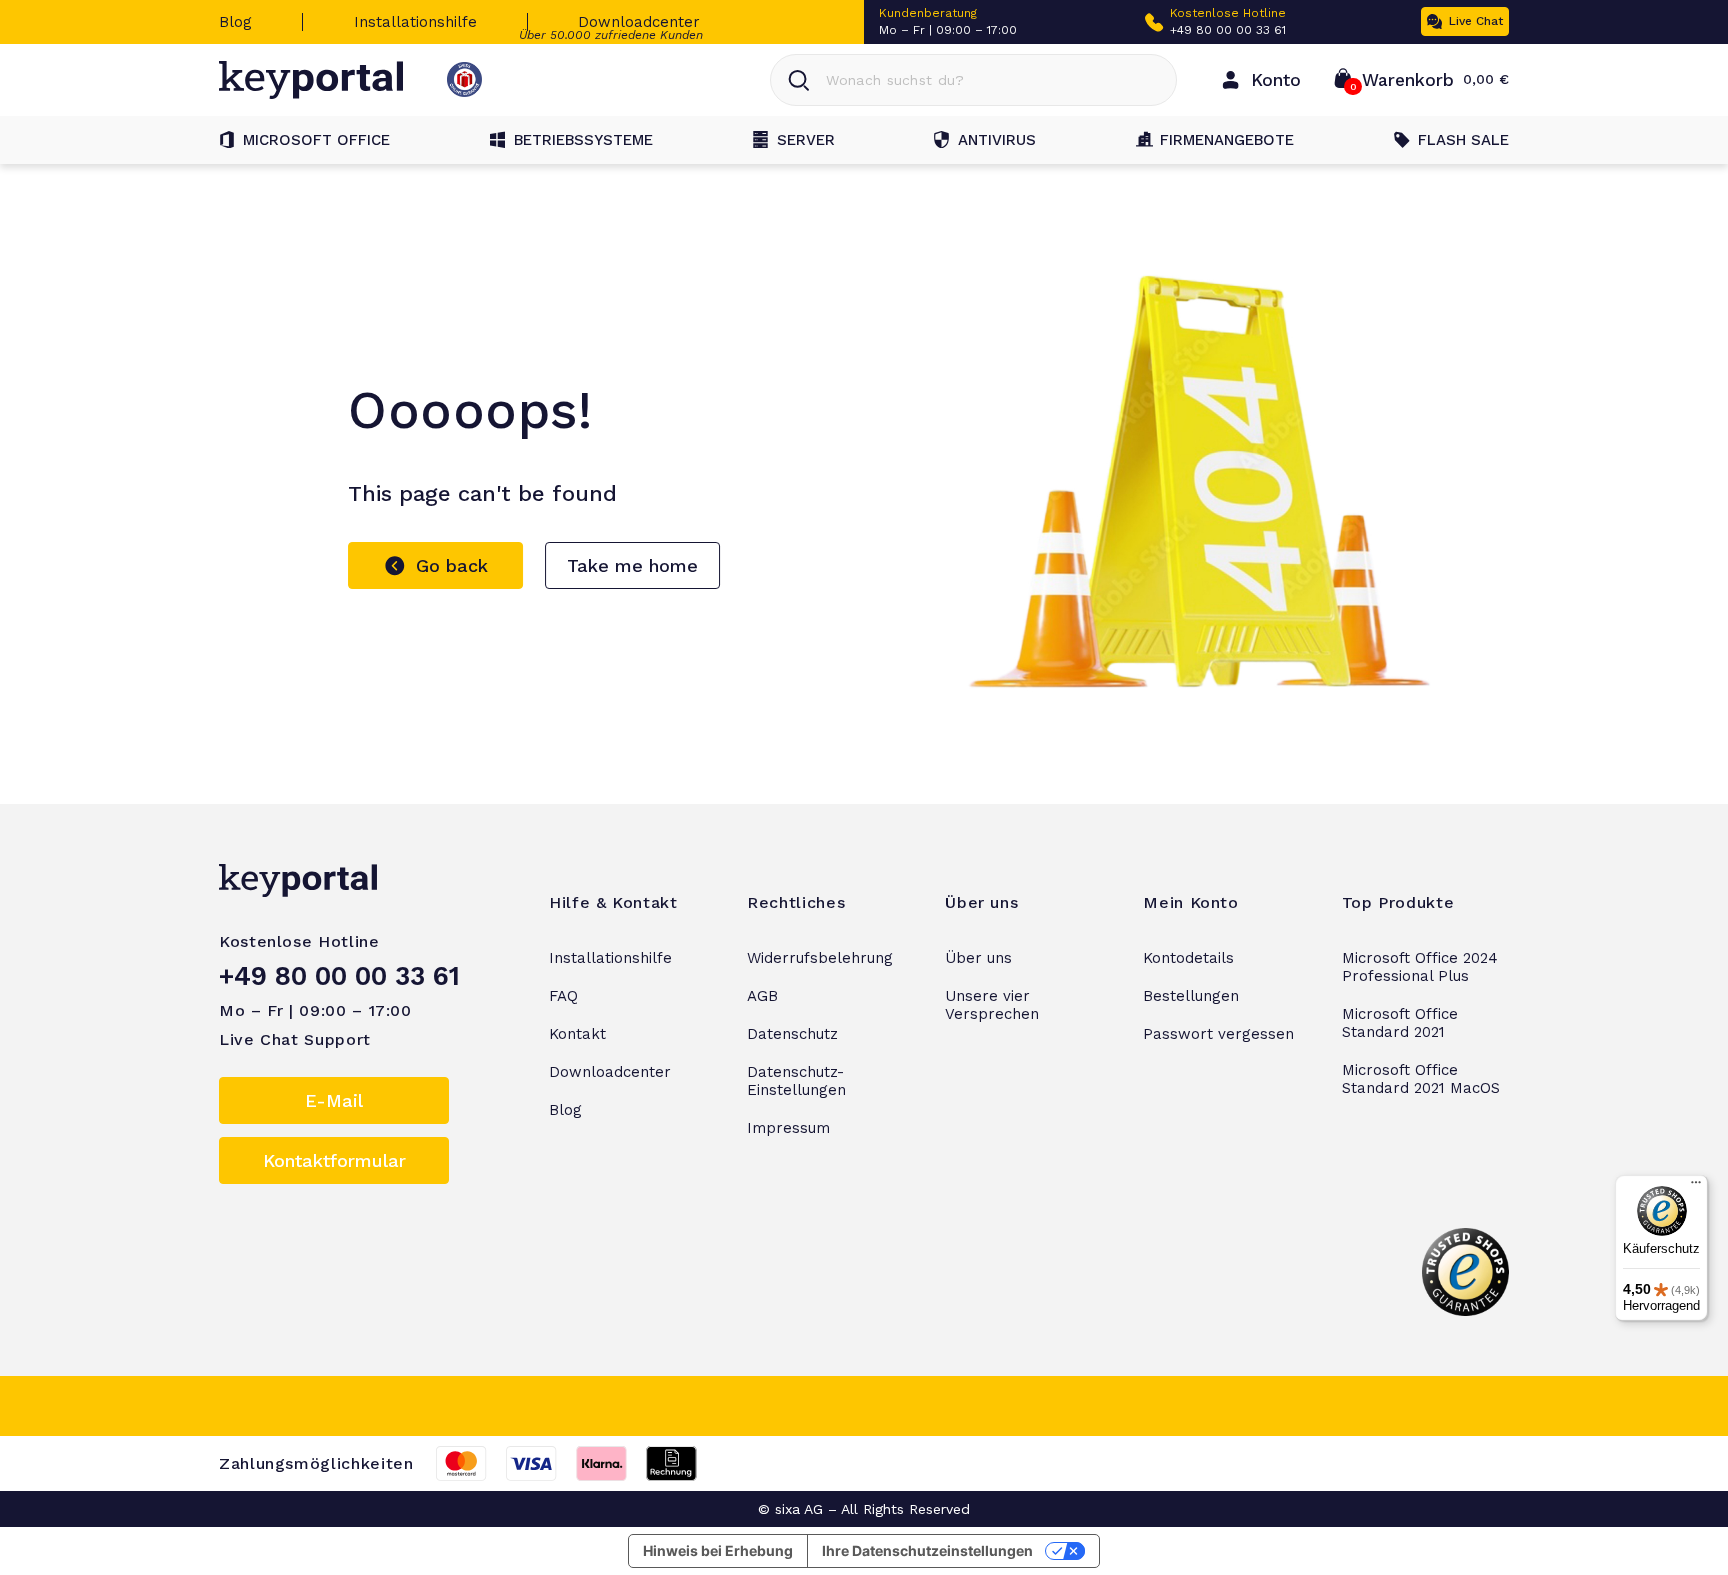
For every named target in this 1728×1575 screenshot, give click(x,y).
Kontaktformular (334, 1160)
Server (806, 140)
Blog (235, 22)
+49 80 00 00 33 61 (1228, 30)
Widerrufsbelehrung (820, 958)
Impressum (788, 1128)
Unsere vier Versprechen (992, 1005)
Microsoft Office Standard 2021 (1400, 1023)
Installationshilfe (415, 22)
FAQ (563, 996)
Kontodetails (1188, 958)
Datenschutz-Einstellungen (796, 1081)
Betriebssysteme (583, 140)
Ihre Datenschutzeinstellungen (927, 1550)
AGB (762, 996)
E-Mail (334, 1100)
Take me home (632, 565)
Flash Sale (1463, 140)
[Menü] (1696, 1187)
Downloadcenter (639, 22)
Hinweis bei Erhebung (718, 1550)
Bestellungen (1191, 996)
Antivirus (997, 140)
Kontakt (577, 1034)
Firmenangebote (1227, 140)
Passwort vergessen (1218, 1034)
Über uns (978, 958)
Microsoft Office (316, 140)
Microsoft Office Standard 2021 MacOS (1421, 1079)
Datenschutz (792, 1034)
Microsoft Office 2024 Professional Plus (1420, 967)
